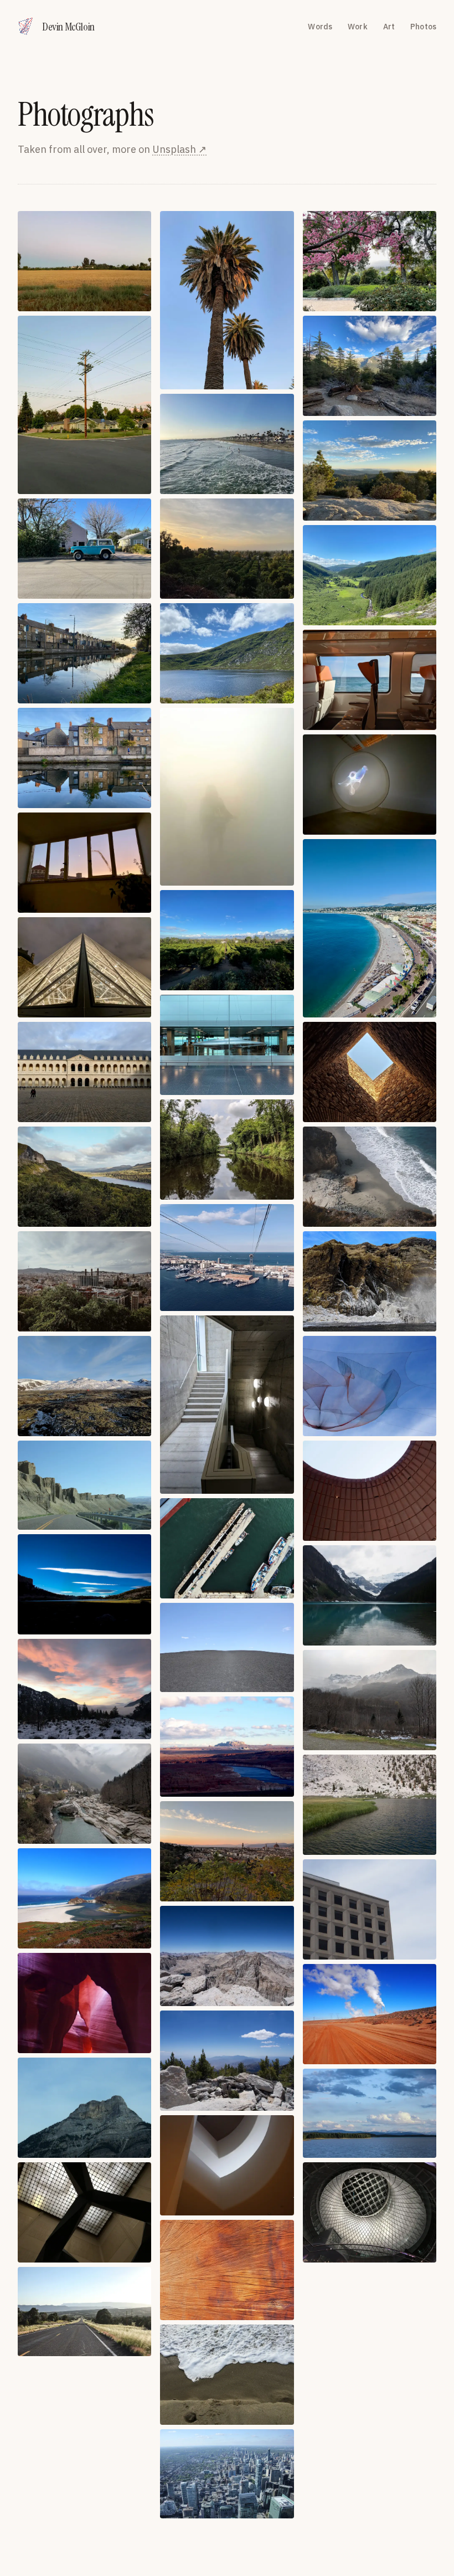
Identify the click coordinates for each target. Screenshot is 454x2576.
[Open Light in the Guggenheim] (227, 2165)
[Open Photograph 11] (227, 653)
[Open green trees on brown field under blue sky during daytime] (370, 471)
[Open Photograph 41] (227, 1851)
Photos (423, 27)
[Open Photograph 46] (84, 1898)
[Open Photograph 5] (227, 444)
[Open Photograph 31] (84, 1386)
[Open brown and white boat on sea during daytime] (370, 680)
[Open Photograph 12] (370, 575)
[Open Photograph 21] (370, 928)
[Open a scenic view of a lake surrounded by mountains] (84, 1177)
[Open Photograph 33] (370, 1386)
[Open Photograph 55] (84, 2212)
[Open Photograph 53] (227, 2270)
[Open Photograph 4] (84, 405)
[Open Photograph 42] (370, 1700)
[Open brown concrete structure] (370, 1072)
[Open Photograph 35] (227, 1647)
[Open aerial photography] (227, 1548)
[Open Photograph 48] (370, 1909)
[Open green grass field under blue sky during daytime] (227, 940)
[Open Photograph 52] (84, 2108)
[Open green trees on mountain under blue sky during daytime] (370, 366)
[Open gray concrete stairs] (227, 1405)
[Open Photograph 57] (370, 2212)
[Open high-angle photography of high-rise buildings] (84, 1281)
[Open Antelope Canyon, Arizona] (84, 2003)
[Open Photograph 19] (84, 967)
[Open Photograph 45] (370, 1805)
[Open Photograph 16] (84, 863)
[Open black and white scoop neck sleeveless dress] (370, 1491)
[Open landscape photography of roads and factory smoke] (370, 2014)
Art (389, 27)
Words (320, 27)
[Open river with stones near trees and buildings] (84, 1794)
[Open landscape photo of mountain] (227, 1956)
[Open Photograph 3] (370, 261)
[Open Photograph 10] (84, 653)
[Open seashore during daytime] (370, 1177)
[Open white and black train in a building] (227, 1045)
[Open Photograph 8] (227, 549)
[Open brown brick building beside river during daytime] (84, 758)
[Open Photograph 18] (370, 785)
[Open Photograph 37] (84, 1584)
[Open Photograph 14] (227, 797)
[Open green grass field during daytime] (84, 261)
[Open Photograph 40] (84, 1689)
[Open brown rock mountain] (370, 1281)
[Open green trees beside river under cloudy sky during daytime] (227, 1150)
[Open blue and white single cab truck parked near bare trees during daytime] (84, 549)
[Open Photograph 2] (227, 300)
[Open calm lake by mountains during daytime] (370, 1595)
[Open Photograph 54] (370, 2113)
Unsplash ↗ (179, 149)
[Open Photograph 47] (227, 2061)
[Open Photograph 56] (227, 2375)
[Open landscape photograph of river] (227, 1747)
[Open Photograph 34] (84, 1485)
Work (358, 27)
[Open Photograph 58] (84, 2312)
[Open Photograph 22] (84, 1072)
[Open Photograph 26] (227, 1258)
